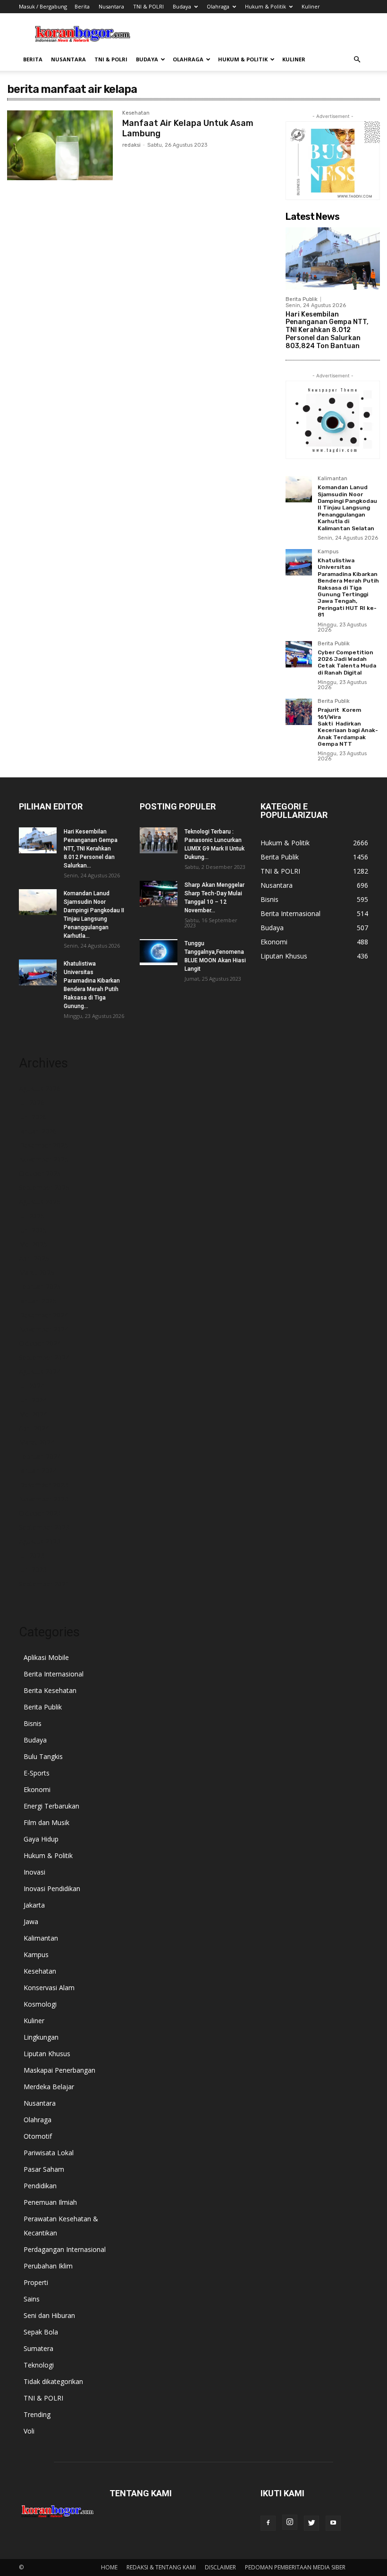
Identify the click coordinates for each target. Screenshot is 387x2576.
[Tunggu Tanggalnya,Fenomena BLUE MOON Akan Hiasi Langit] (159, 952)
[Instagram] (290, 2522)
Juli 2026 (32, 1103)
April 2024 (34, 1428)
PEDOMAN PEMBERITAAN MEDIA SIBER (295, 2567)
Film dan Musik (46, 1822)
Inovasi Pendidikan (52, 1888)
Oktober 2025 (40, 1173)
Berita (82, 6)
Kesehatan (136, 113)
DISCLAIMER (220, 2567)
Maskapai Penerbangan (59, 2070)
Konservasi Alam (49, 1988)
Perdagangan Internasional (65, 2249)
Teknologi (39, 2365)
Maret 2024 (37, 1442)
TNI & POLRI (148, 6)
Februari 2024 (40, 1456)
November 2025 (44, 1159)
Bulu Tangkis (43, 1756)
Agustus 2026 (40, 1088)
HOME (109, 2567)
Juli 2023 (32, 1555)
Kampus (328, 552)
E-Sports (37, 1773)
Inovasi (34, 1872)
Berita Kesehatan (50, 1690)
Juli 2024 (32, 1386)
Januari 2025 (38, 1301)
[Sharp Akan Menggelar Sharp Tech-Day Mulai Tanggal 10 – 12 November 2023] (159, 894)
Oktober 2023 (40, 1513)
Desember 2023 (43, 1485)
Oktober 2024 (40, 1343)
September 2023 (44, 1527)
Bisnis (33, 1723)
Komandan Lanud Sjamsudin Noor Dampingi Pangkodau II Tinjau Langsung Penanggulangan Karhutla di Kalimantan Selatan (347, 508)
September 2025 (44, 1188)
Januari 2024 (38, 1471)
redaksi (131, 145)
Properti (36, 2282)
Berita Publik (302, 299)
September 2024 (44, 1357)
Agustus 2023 (40, 1541)
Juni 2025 (33, 1230)
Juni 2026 (33, 1117)
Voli (29, 2431)
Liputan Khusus (47, 2054)
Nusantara (111, 6)
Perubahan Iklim (48, 2266)
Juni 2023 (33, 1570)
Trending (37, 2414)
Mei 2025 (33, 1244)
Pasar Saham (44, 2169)
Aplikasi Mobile (46, 1657)
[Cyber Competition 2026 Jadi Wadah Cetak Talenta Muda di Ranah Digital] (299, 654)
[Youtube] (333, 2523)
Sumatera (38, 2348)
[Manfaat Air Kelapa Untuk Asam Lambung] (60, 145)
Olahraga (218, 6)
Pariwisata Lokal (49, 2153)
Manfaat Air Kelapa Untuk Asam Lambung (188, 128)
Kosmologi (40, 2004)
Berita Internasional (54, 1674)
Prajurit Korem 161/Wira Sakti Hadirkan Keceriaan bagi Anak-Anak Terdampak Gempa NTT (348, 727)
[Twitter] (311, 2523)
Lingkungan (41, 2037)
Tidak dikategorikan (53, 2381)
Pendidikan (40, 2186)
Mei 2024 (33, 1414)
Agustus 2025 (40, 1202)
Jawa (31, 1922)
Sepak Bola (41, 2332)
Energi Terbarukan (51, 1806)
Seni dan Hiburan (49, 2315)
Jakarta (34, 1905)
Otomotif (38, 2136)
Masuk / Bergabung (43, 6)
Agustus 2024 (40, 1371)
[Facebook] (268, 2523)
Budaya (182, 6)
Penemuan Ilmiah (50, 2202)
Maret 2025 (37, 1272)
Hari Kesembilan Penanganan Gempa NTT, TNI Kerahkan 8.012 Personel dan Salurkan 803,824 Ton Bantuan (327, 330)
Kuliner (311, 6)
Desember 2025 (43, 1145)
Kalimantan (332, 479)
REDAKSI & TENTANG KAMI (161, 2567)
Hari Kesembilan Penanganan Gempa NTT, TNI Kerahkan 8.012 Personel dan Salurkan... (91, 849)
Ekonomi (37, 1789)
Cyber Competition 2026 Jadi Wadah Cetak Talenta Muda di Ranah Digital (347, 663)
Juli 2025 (32, 1216)
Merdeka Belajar (49, 2087)
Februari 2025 (40, 1287)
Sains (32, 2299)
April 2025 (34, 1258)
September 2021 (44, 1584)
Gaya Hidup (41, 1839)
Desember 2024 (43, 1315)
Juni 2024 (33, 1400)
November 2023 (44, 1499)
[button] (357, 60)
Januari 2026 (38, 1131)
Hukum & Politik (265, 6)
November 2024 (44, 1329)
